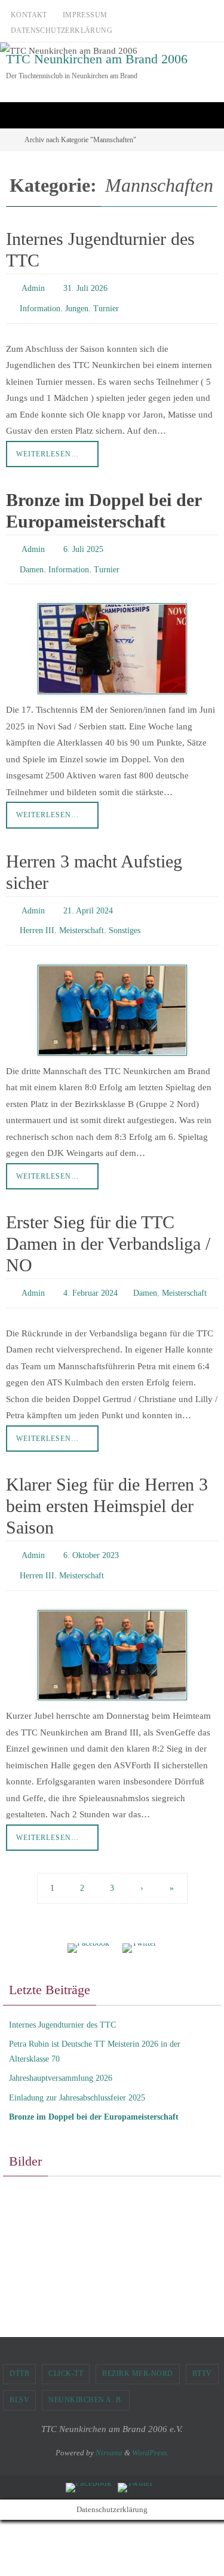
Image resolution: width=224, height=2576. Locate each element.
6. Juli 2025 (83, 543)
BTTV (202, 2349)
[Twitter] (139, 1924)
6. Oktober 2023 (91, 1535)
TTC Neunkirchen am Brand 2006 (97, 59)
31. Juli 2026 (85, 287)
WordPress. (150, 2428)
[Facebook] (88, 1924)
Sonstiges (125, 916)
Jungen (77, 304)
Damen (32, 560)
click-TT (66, 2349)
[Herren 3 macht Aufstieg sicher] (112, 993)
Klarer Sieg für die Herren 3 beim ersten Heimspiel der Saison (107, 1487)
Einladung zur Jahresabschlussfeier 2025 (77, 2073)
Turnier (106, 304)
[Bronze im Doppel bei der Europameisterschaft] (112, 638)
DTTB (19, 2349)
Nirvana (109, 2428)
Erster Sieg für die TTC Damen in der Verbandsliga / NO (108, 1227)
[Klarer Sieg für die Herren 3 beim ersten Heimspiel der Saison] (112, 1630)
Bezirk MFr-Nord (138, 2349)
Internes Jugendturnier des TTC (62, 2000)
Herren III (37, 916)
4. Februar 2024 (90, 1276)
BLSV (19, 2375)
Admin (33, 287)
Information (40, 304)
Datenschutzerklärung (62, 30)
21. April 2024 (88, 898)
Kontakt (29, 15)
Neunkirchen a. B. (86, 2375)
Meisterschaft (82, 916)
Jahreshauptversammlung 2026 (61, 2054)
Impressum (85, 15)
